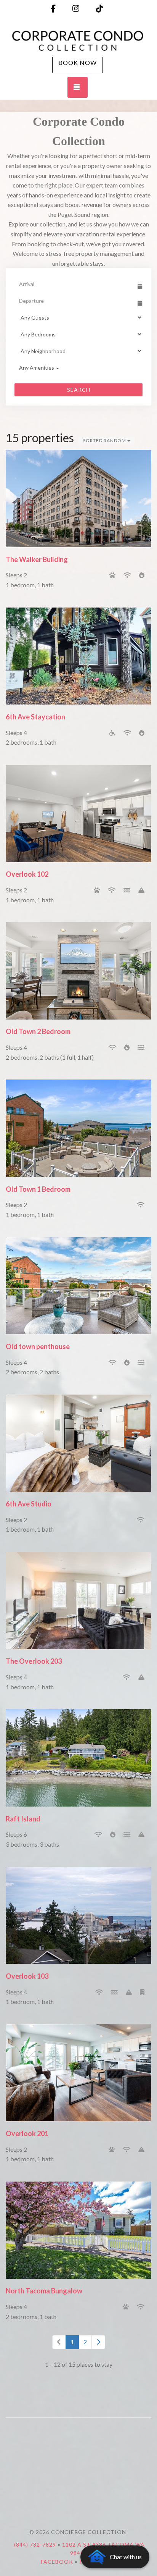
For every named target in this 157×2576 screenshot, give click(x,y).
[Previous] (59, 2342)
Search (79, 390)
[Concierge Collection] (78, 41)
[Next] (98, 2342)
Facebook (57, 2562)
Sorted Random (105, 440)
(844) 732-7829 (35, 2544)
